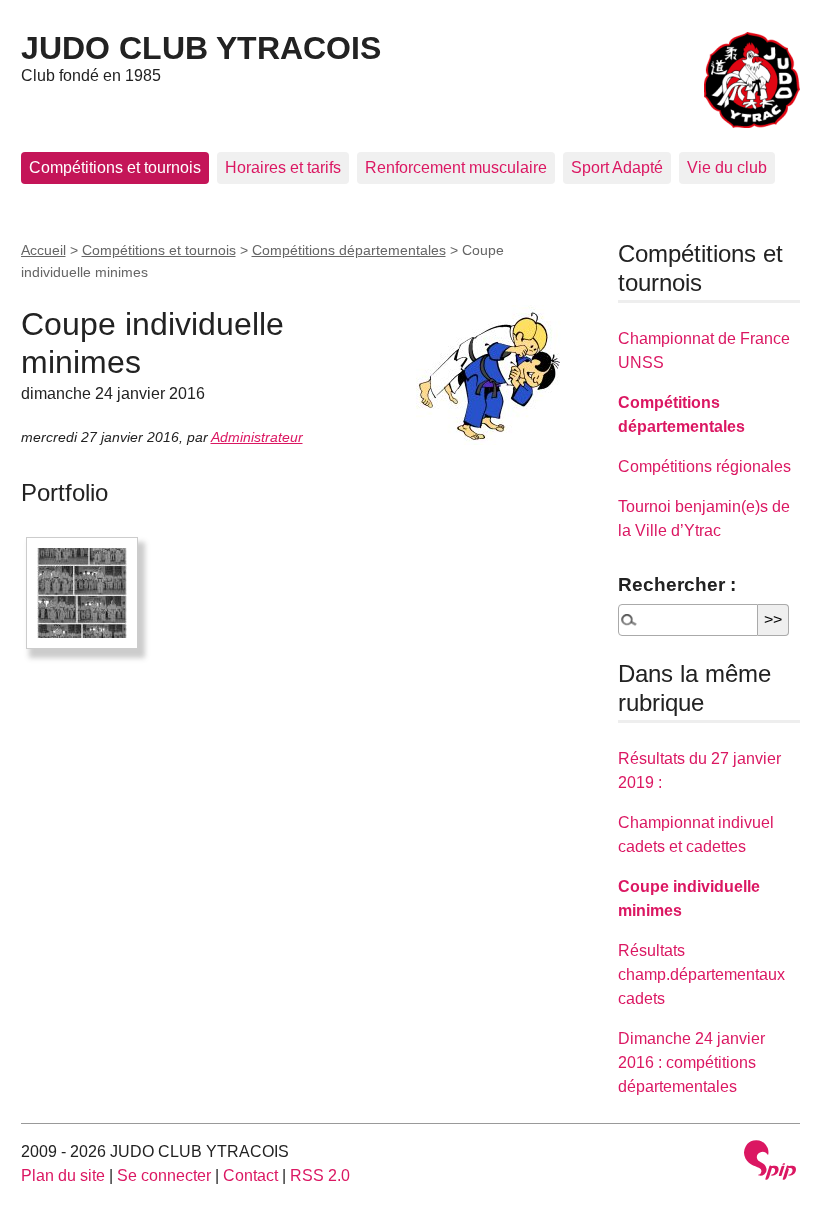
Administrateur (257, 437)
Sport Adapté (617, 167)
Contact (250, 1175)
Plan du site (63, 1175)
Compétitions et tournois (115, 167)
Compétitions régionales (704, 466)
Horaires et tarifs (283, 167)
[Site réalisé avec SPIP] (770, 1162)
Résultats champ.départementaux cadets (701, 974)
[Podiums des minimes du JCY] (82, 593)
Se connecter (164, 1175)
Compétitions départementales (349, 250)
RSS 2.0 (320, 1175)
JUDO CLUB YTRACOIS (201, 48)
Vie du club (727, 167)
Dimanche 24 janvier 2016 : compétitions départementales (691, 1062)
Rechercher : (677, 584)
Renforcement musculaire (456, 167)
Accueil (43, 250)
